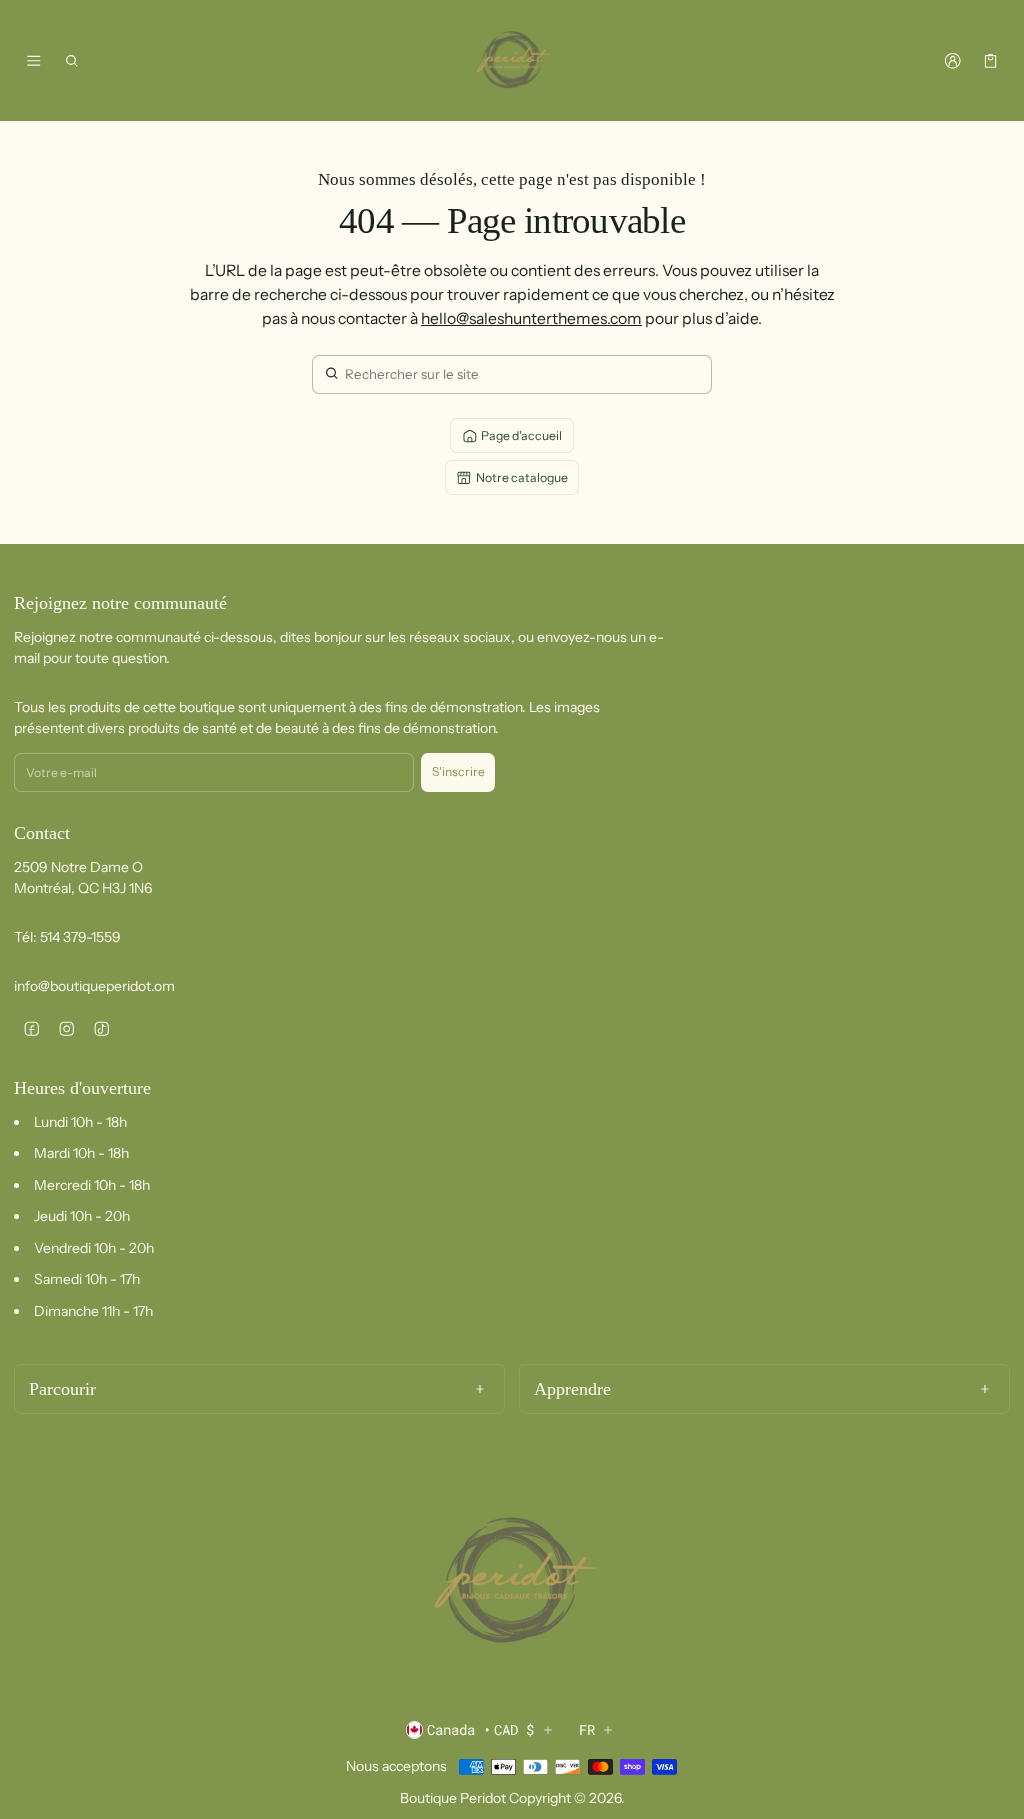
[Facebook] (31, 1028)
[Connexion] (952, 61)
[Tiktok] (101, 1028)
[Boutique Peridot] (512, 61)
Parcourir (62, 1389)
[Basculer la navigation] (33, 61)
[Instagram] (66, 1028)
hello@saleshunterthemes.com (531, 318)
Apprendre (572, 1389)
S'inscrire (458, 771)
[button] (72, 61)
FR (587, 1729)
